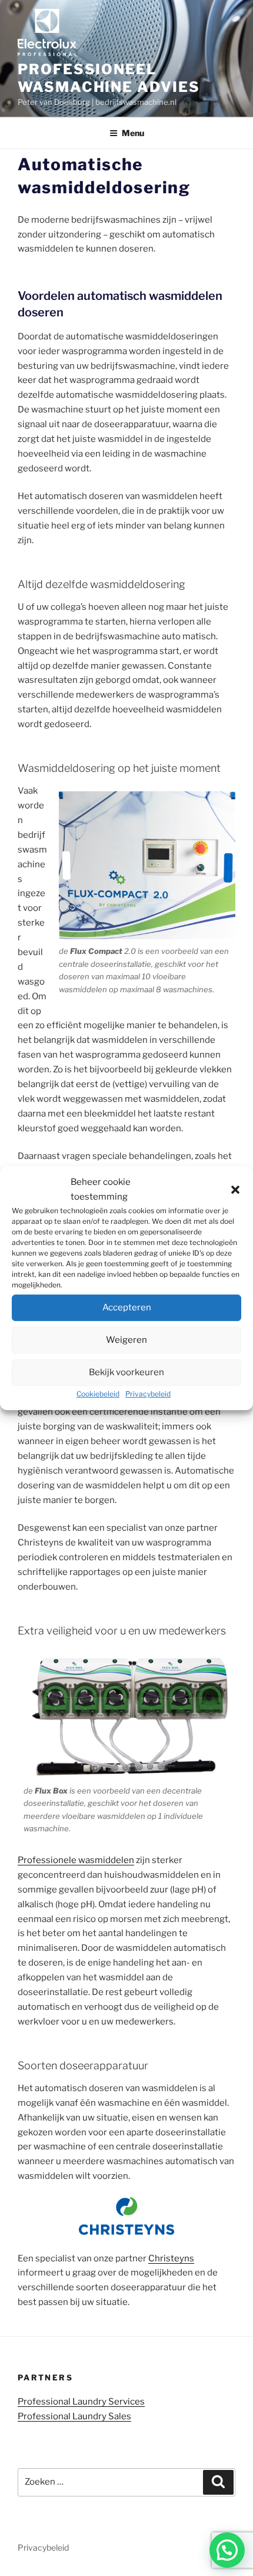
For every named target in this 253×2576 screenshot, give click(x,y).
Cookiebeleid (98, 1394)
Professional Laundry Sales (74, 2416)
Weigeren (126, 1340)
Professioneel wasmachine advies (109, 78)
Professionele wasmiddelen (76, 1860)
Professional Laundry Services (81, 2402)
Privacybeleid (148, 1394)
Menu (133, 133)
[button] (235, 1190)
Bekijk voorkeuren (126, 1372)
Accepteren (127, 1307)
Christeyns (171, 2258)
